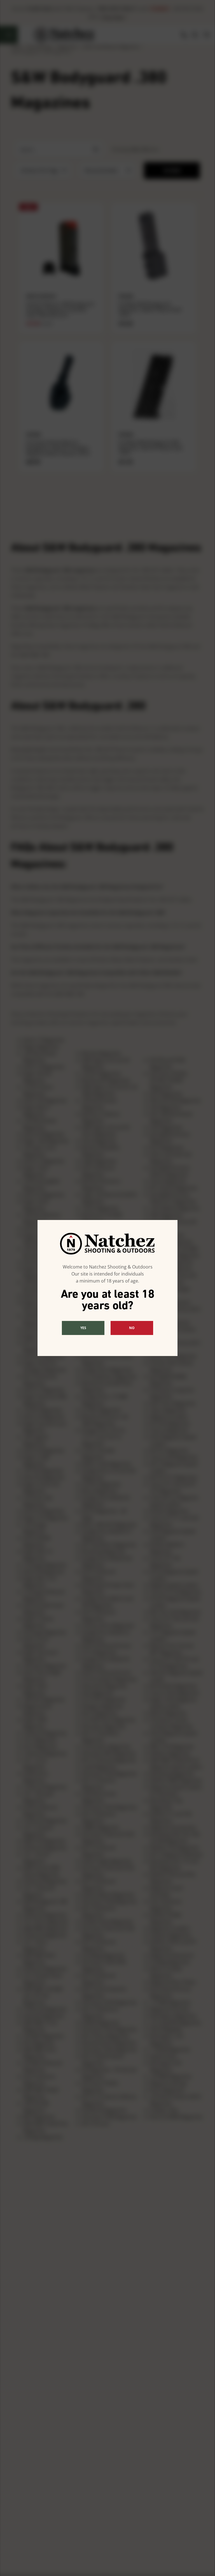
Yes (83, 1328)
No (132, 1328)
